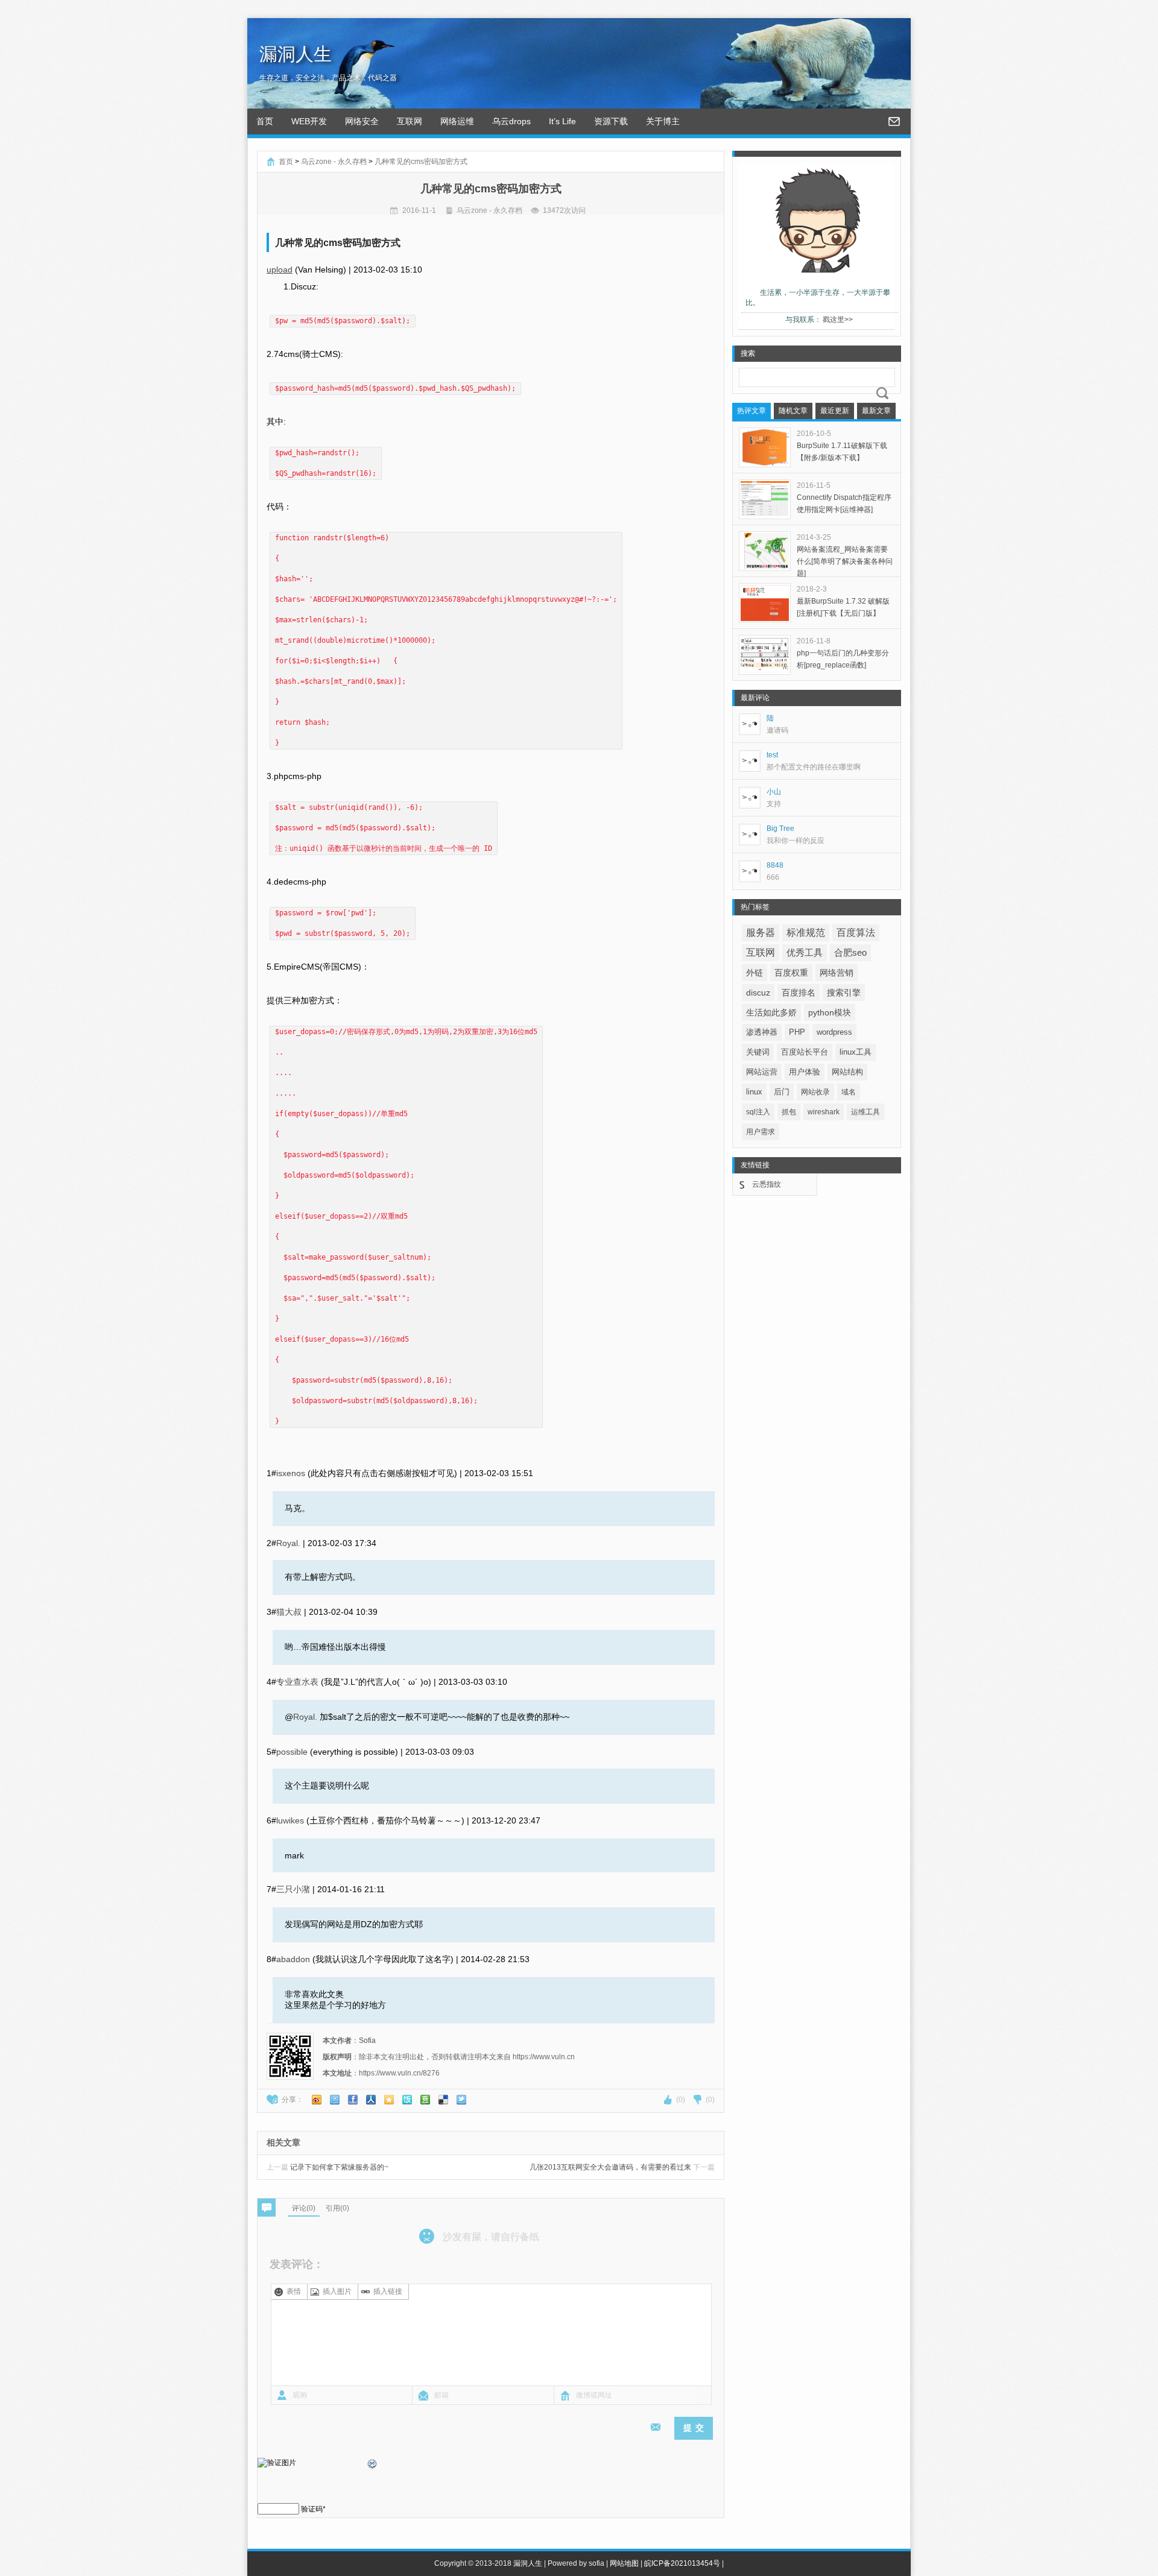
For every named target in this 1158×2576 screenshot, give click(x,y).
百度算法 (856, 933)
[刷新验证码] (373, 2466)
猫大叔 (289, 1612)
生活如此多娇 (771, 1012)
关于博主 (663, 121)
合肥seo (850, 953)
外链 (755, 973)
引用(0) (337, 2208)
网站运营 (762, 1072)
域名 (849, 1092)
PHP (797, 1032)
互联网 (410, 121)
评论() (304, 2208)
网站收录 (815, 1092)
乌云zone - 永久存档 (334, 162)
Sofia (367, 2041)
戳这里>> (838, 320)
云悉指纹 (767, 1184)
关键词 (758, 1052)
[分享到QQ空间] (389, 2100)
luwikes (290, 1820)
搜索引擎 (844, 993)
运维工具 (865, 1112)
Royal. (288, 1543)
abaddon (293, 1959)
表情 (294, 2291)
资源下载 (611, 121)
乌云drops (511, 121)
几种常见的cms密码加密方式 (421, 162)
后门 (782, 1092)
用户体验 (805, 1072)
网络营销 (837, 973)
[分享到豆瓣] (425, 2100)
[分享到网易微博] (443, 2100)
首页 (265, 121)
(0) (681, 2100)
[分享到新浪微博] (317, 2100)
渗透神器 (762, 1032)
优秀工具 (805, 952)
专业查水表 (297, 1682)
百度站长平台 (805, 1052)
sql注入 (758, 1112)
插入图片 (337, 2291)
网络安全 (362, 121)
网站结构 (847, 1072)
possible (292, 1752)
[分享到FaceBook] (353, 2100)
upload (280, 270)
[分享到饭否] (407, 2100)
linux (754, 1092)
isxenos (291, 1473)
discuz (758, 993)
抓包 (789, 1112)
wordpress (834, 1032)
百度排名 (799, 993)
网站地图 (624, 2563)
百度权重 (791, 973)
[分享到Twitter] (461, 2100)
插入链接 (388, 2291)
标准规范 (806, 933)
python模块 (830, 1012)
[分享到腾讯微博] (335, 2100)
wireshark (824, 1112)
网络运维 (457, 121)
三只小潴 (293, 1889)
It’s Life (562, 121)
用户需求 (761, 1132)
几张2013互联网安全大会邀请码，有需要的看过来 (622, 2167)
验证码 (312, 2509)
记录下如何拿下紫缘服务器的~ (327, 2167)
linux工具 (856, 1052)
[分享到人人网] (371, 2100)
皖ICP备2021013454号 (682, 2563)
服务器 (761, 933)
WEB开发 (309, 121)
